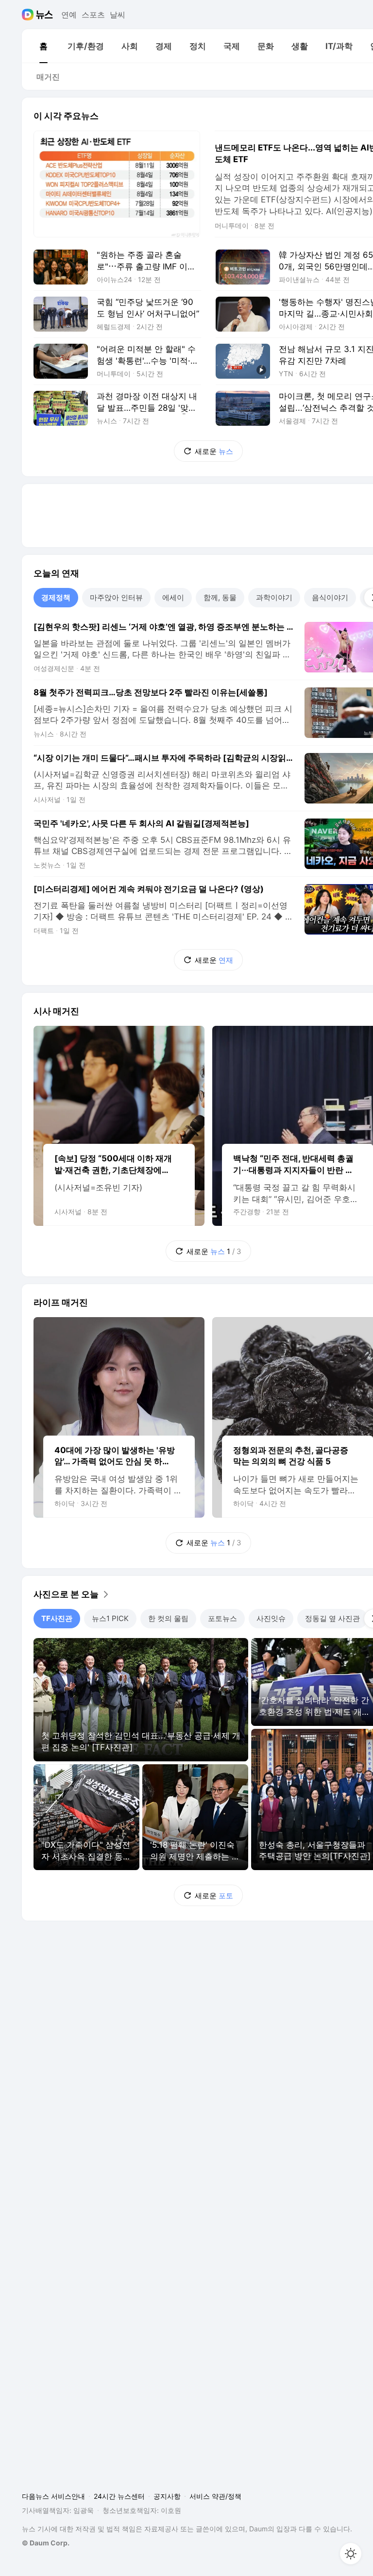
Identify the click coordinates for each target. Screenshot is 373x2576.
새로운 (214, 451)
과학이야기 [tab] (274, 597)
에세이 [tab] (173, 597)
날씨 (118, 15)
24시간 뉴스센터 (119, 2496)
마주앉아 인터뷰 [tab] (116, 597)
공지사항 (167, 2496)
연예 (69, 15)
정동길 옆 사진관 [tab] (332, 1618)
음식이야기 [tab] (330, 597)
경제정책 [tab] (56, 597)
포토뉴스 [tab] (222, 1618)
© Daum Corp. (46, 2543)
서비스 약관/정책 (215, 2496)
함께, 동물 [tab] (220, 597)
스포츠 (93, 15)
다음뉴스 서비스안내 (53, 2496)
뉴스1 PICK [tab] (110, 1618)
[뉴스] (44, 15)
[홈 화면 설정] (351, 2554)
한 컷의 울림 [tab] (168, 1618)
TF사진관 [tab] (57, 1618)
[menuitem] (43, 46)
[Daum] (29, 15)
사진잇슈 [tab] (271, 1618)
